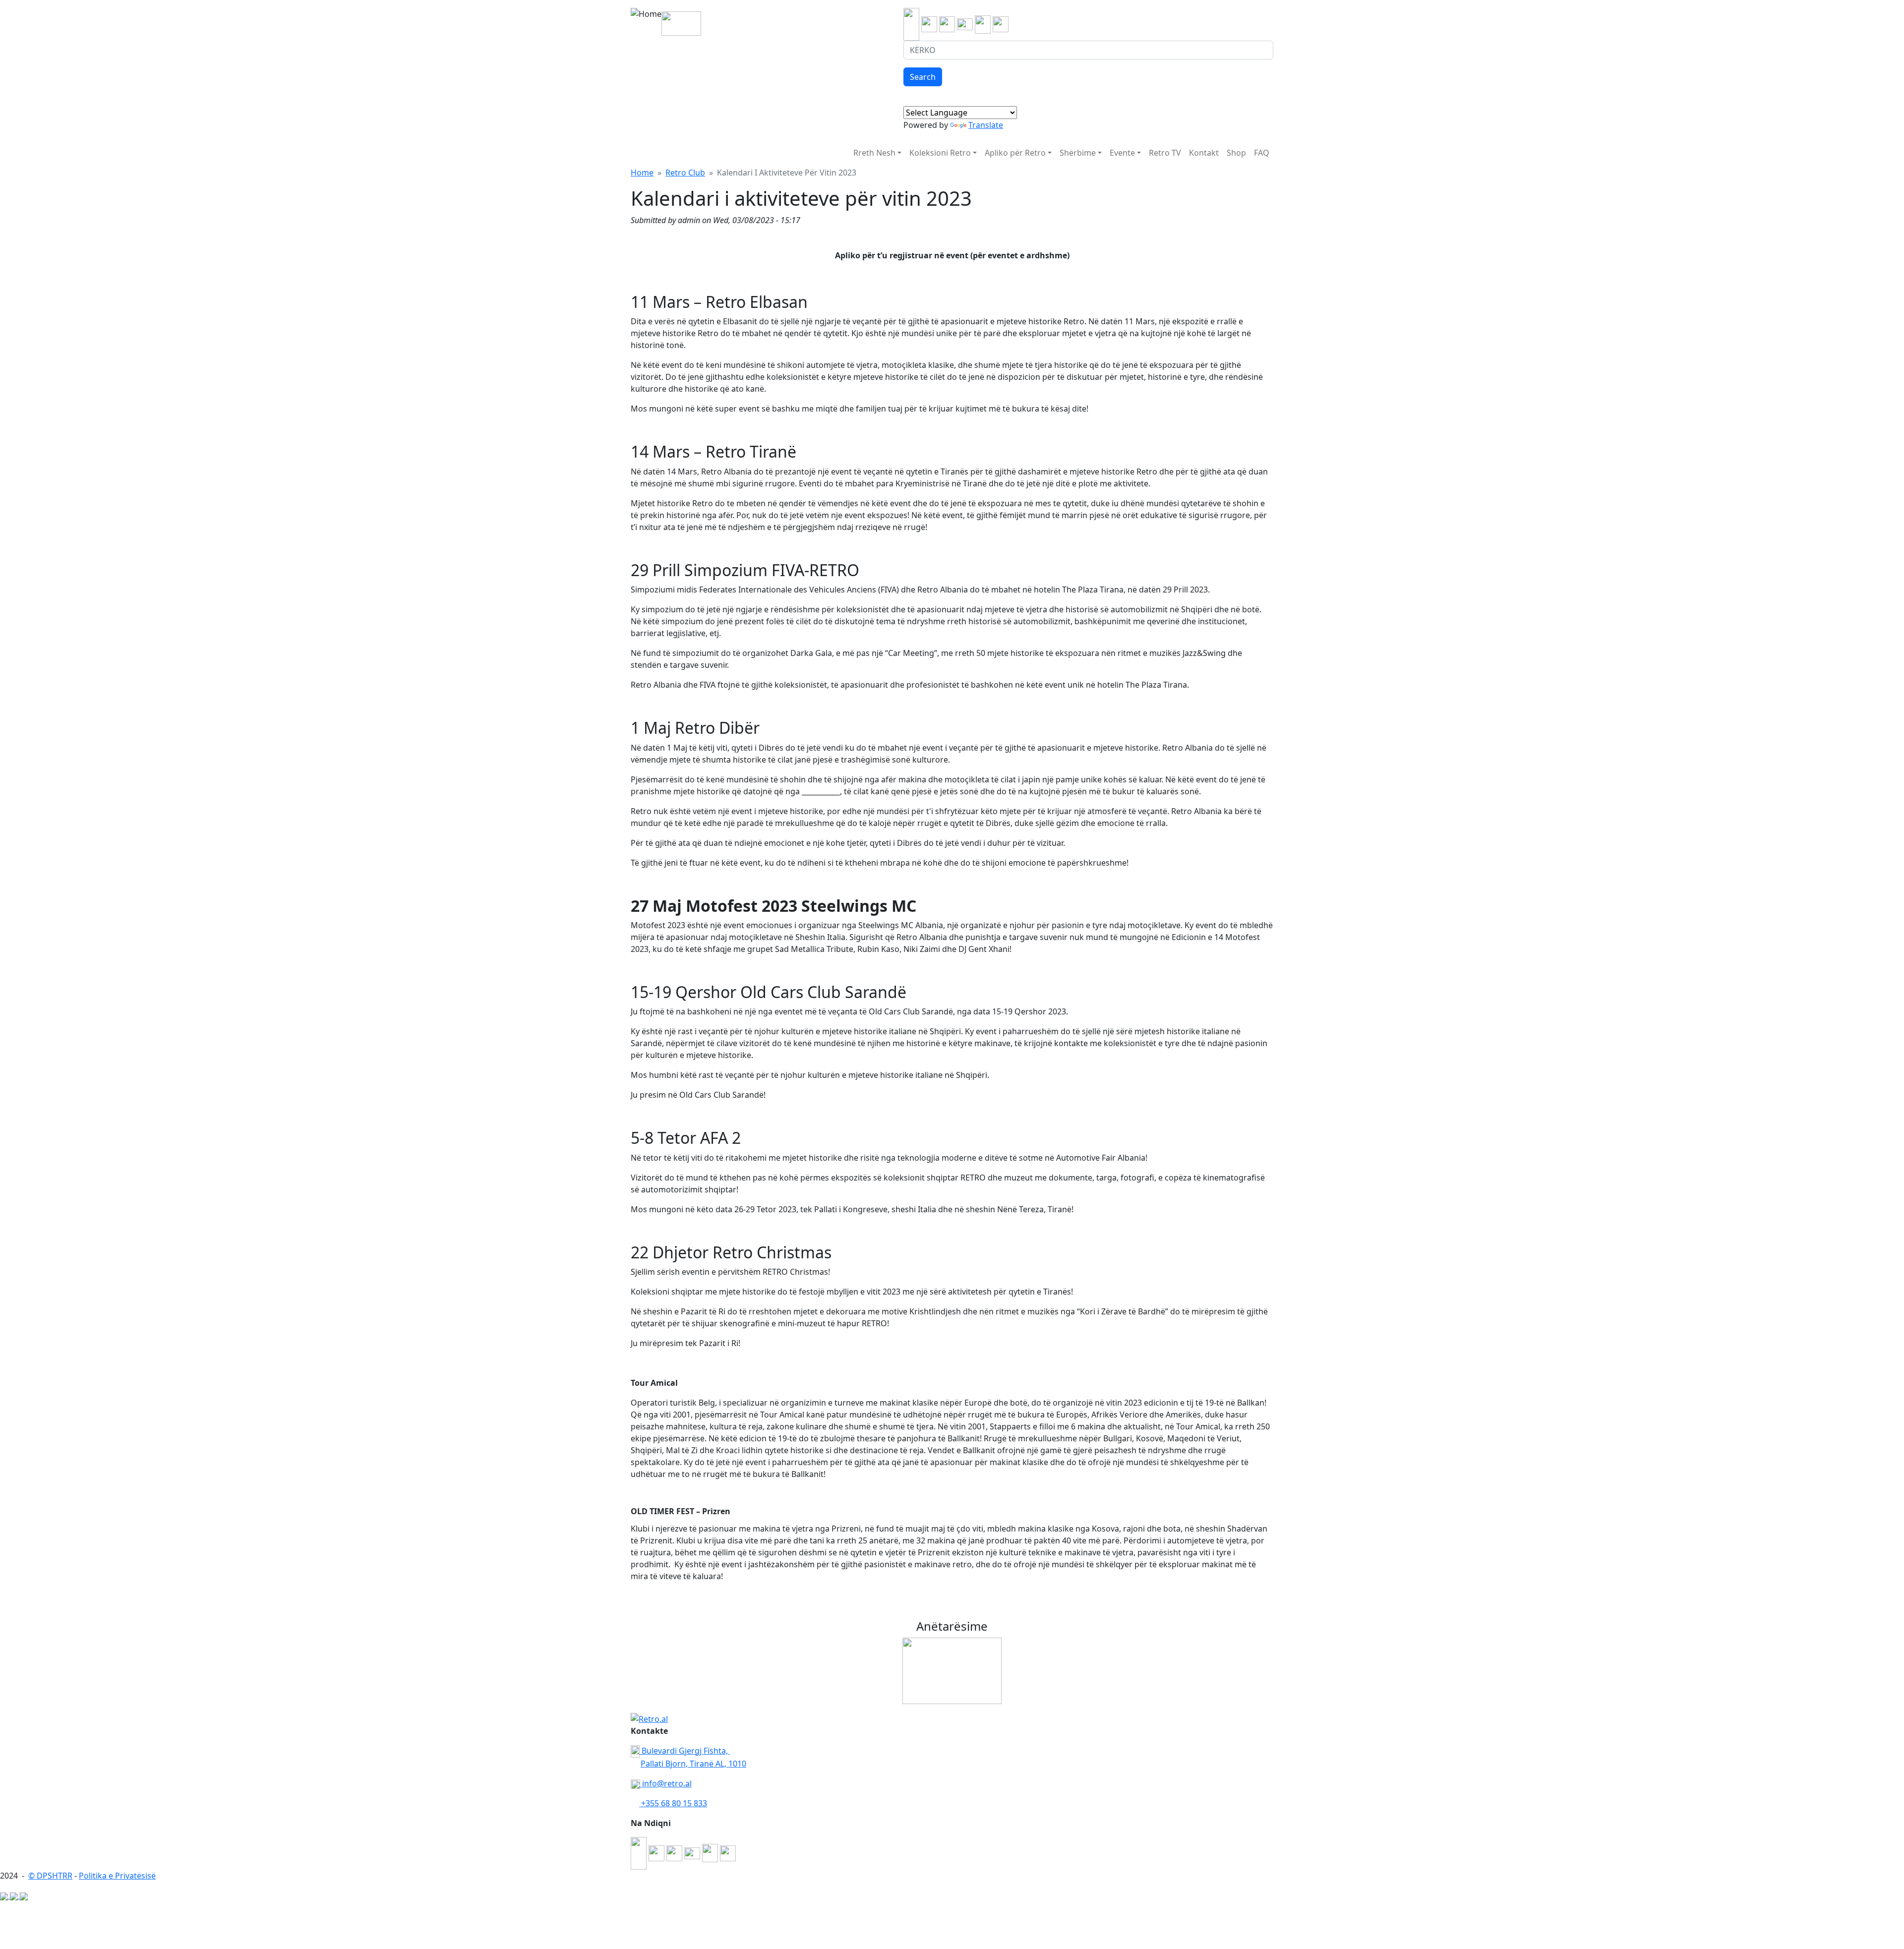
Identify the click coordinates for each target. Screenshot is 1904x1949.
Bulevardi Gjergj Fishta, (685, 1751)
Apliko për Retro (1015, 153)
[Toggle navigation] (707, 22)
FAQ (1262, 153)
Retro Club (685, 173)
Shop (1236, 153)
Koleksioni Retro (940, 153)
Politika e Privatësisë (117, 1876)
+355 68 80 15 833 (673, 1803)
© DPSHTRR (50, 1876)
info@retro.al (666, 1783)
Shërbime (1078, 153)
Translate (986, 125)
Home (642, 173)
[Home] (646, 22)
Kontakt (1204, 153)
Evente (1122, 153)
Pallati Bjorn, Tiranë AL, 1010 (693, 1764)
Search (923, 77)
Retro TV (1165, 153)
